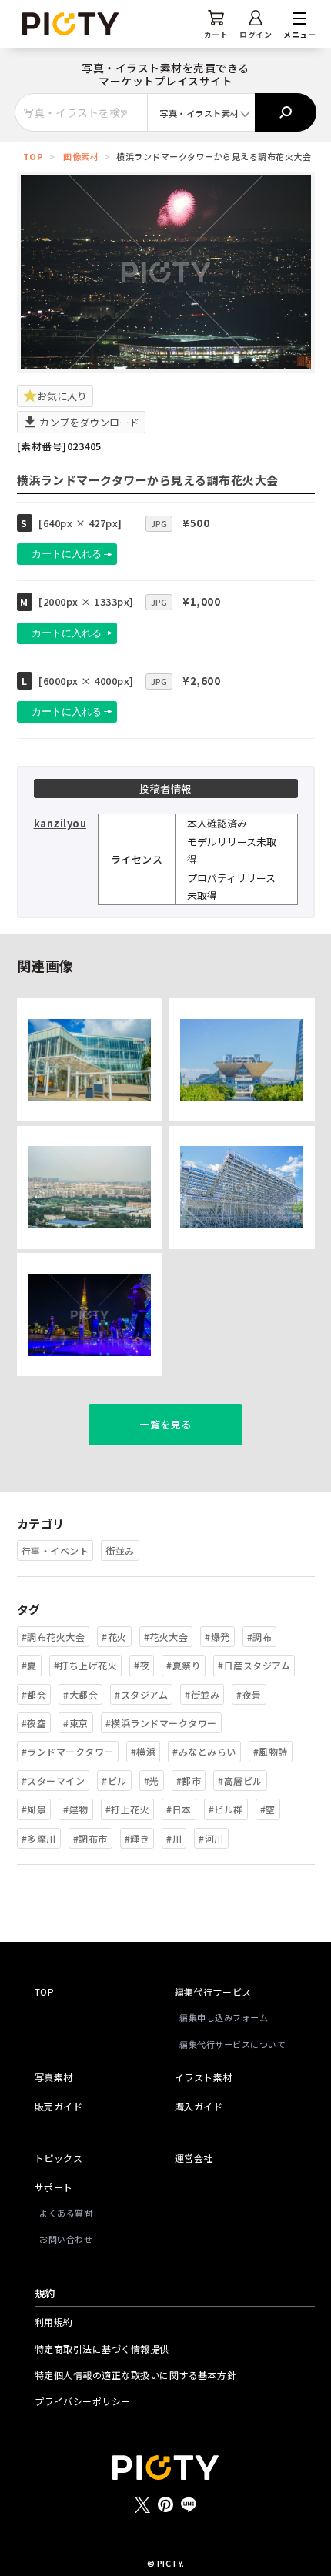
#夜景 (249, 1694)
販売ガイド (59, 2106)
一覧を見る (165, 1424)
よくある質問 (66, 2213)
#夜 (142, 1665)
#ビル (114, 1781)
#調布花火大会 (53, 1637)
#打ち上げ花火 (86, 1665)
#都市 (189, 1781)
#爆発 (217, 1637)
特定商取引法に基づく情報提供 (102, 2349)
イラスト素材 (204, 2077)
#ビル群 (226, 1809)
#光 (152, 1781)
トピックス (59, 2158)
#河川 (211, 1838)
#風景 (34, 1809)
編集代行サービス (213, 1991)
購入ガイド (199, 2106)
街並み (120, 1550)
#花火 (114, 1637)
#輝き (137, 1838)
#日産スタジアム (254, 1665)
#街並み (202, 1694)
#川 (174, 1838)
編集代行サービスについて (232, 2044)
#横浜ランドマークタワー (161, 1723)
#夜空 (34, 1723)
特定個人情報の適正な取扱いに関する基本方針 (136, 2375)
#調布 (260, 1637)
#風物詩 (271, 1751)
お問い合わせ (66, 2239)
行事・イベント (55, 1550)
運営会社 (194, 2158)
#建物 (76, 1809)
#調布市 (90, 1838)
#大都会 (80, 1694)
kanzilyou (60, 823)
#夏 (29, 1665)
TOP (33, 156)
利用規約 (54, 2322)
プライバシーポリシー (83, 2401)
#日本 (179, 1809)
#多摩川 (39, 1838)
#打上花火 (128, 1809)
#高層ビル (240, 1781)
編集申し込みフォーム (224, 2017)
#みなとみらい (204, 1751)
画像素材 (81, 156)
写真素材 (54, 2077)
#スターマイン (53, 1781)
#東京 (76, 1723)
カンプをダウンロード (88, 422)
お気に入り (62, 396)
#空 (268, 1809)
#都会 (34, 1694)
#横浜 (144, 1751)
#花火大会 (166, 1637)
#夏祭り (184, 1665)
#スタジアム (141, 1694)
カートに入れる (67, 554)
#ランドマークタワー (68, 1751)
